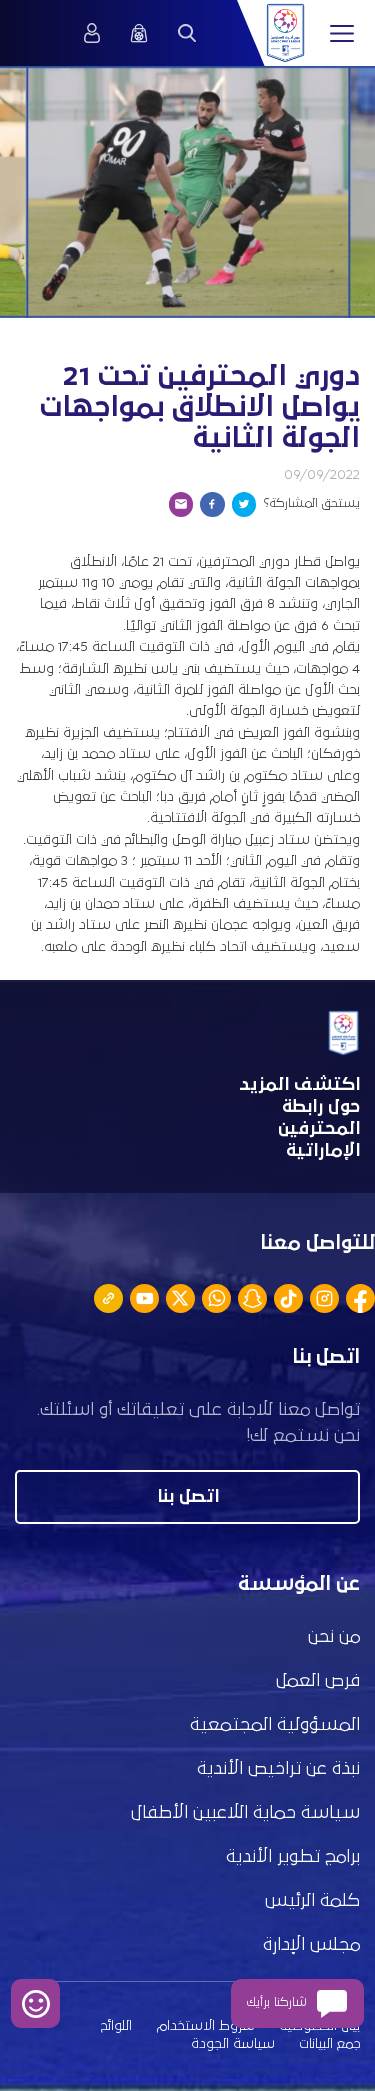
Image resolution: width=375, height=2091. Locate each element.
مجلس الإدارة (311, 1945)
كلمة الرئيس (312, 1901)
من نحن (334, 1637)
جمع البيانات (329, 2044)
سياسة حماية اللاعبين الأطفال (245, 1813)
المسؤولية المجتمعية (275, 1725)
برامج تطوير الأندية (293, 1857)
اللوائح (116, 2026)
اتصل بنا (188, 1497)
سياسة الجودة (233, 2044)
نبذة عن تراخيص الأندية (278, 1769)
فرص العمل (318, 1681)
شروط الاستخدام (206, 2026)
